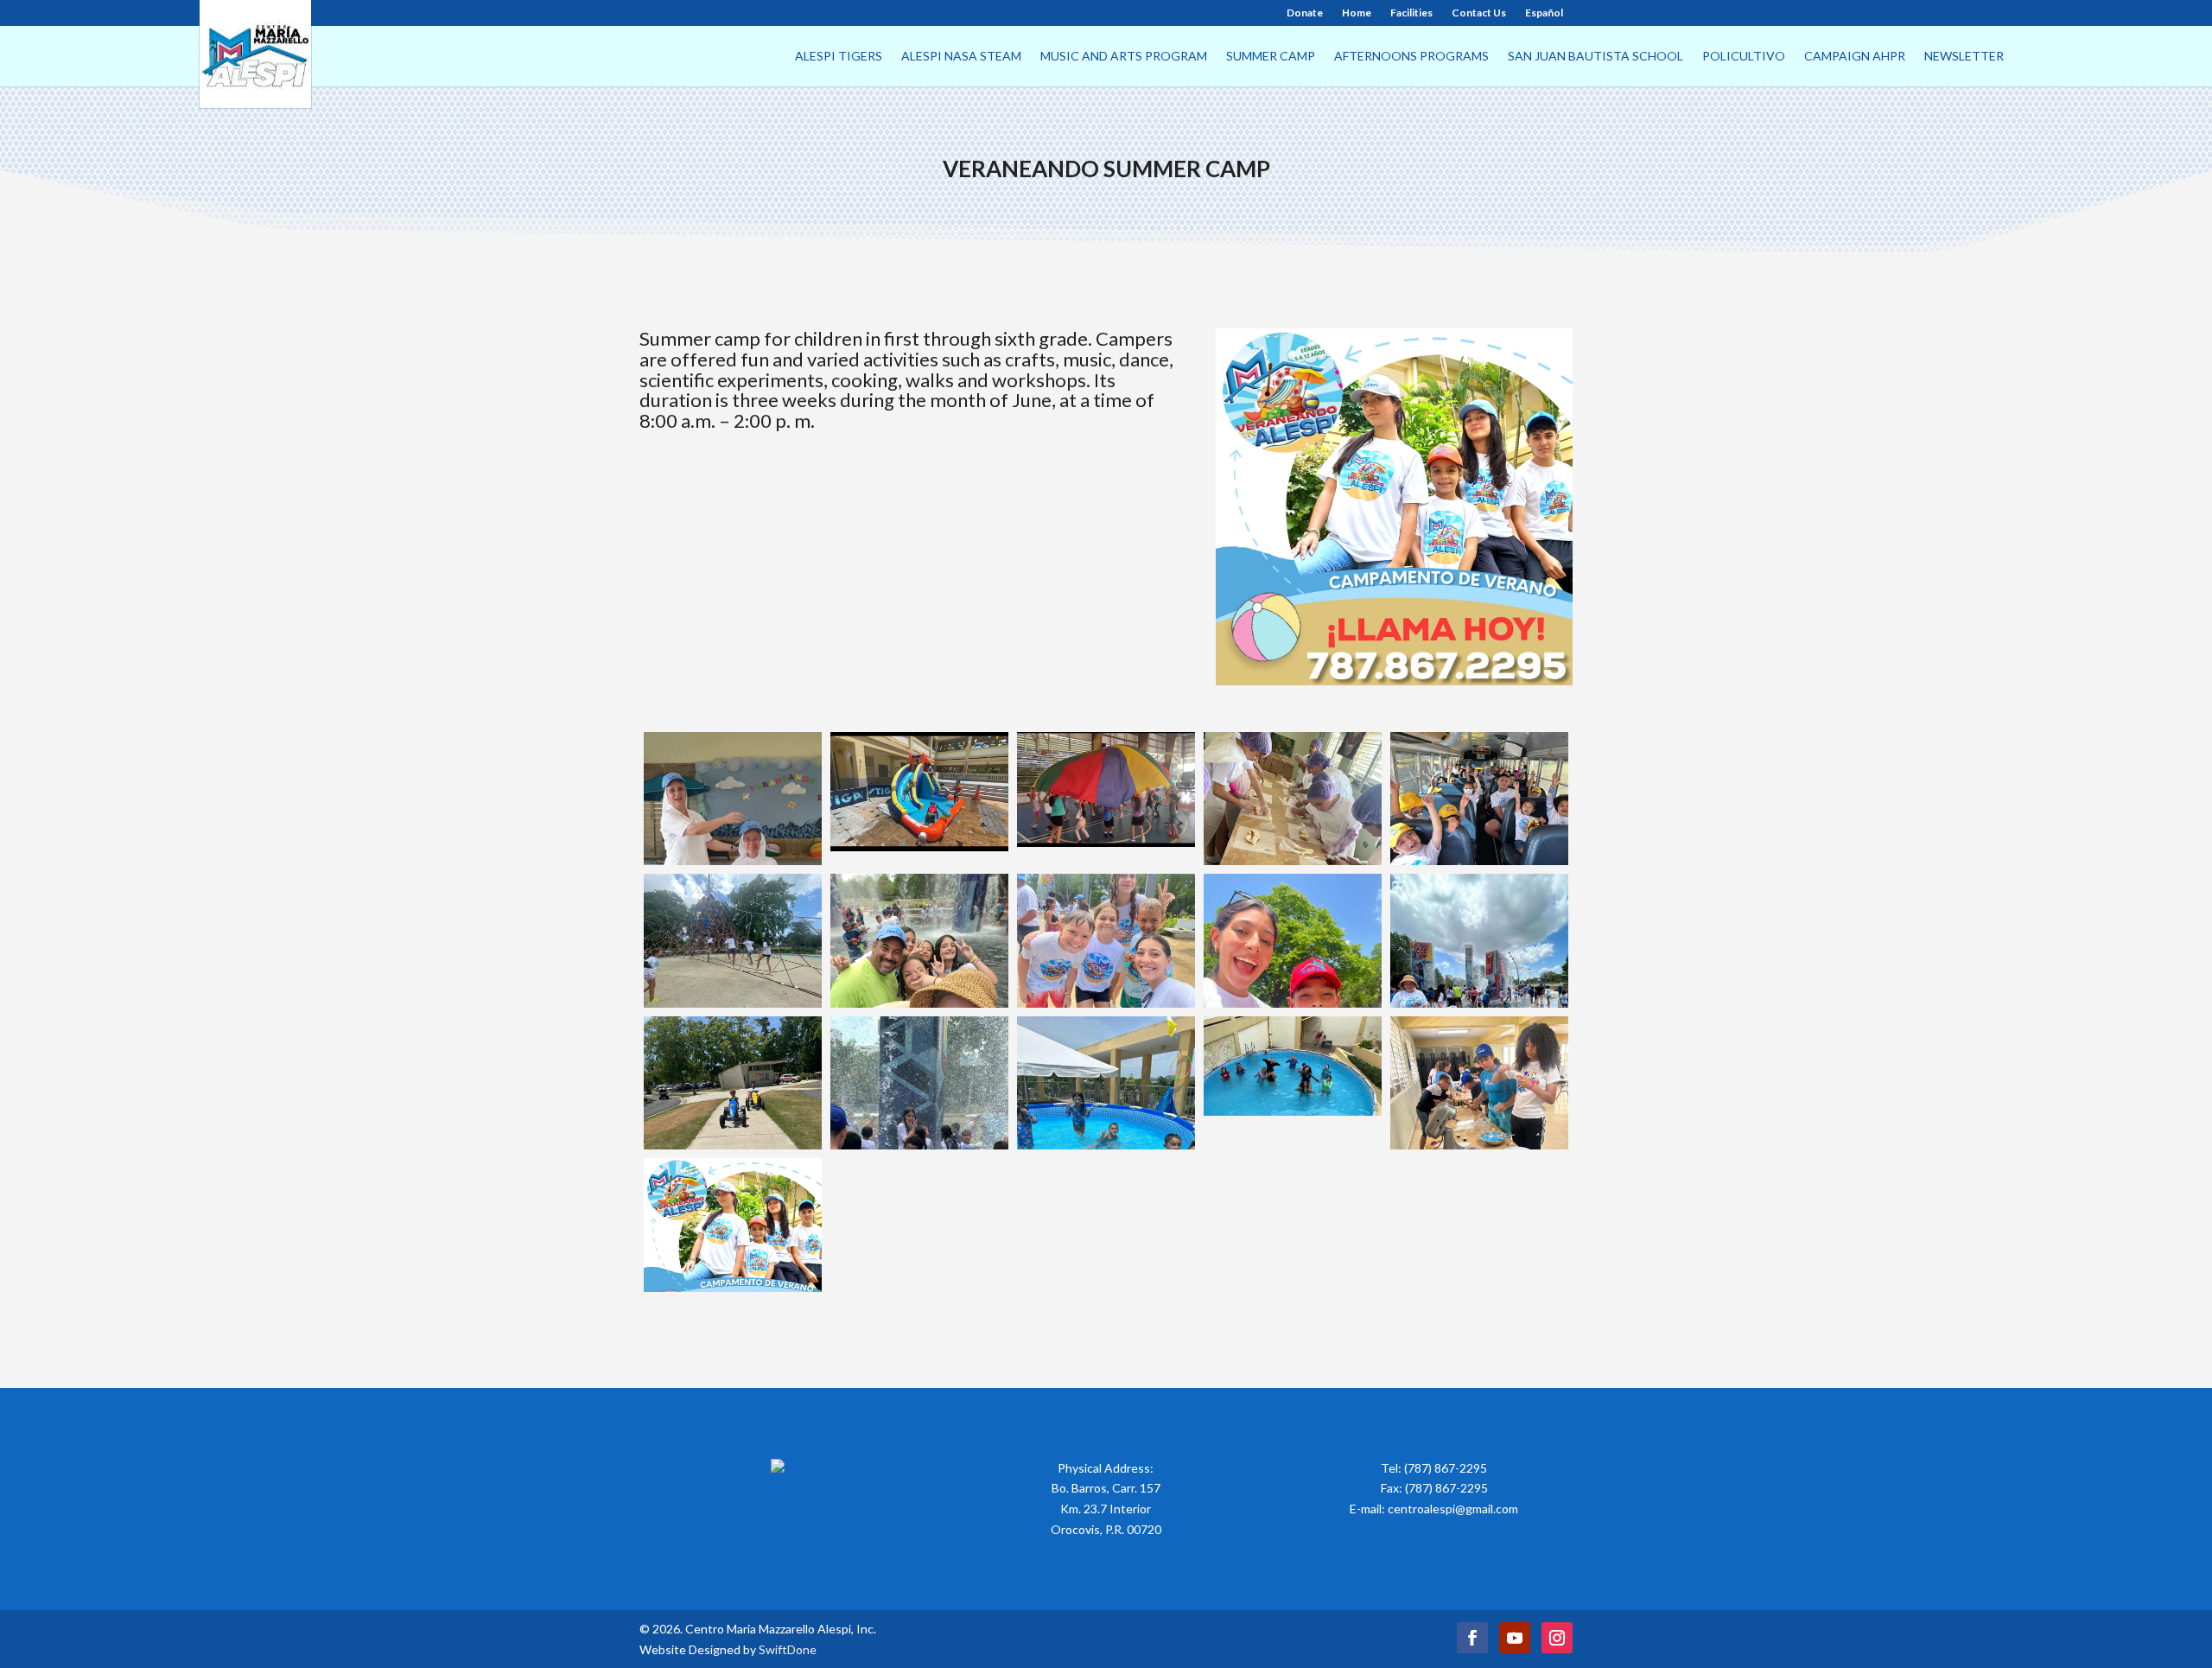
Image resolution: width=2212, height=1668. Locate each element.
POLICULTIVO (1744, 57)
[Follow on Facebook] (1472, 1638)
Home (1357, 13)
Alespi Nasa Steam (961, 57)
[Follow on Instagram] (1557, 1638)
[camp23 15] (919, 799)
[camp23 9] (1106, 941)
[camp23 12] (1479, 799)
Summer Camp (1271, 57)
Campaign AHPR (1855, 57)
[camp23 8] (1293, 941)
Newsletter (1964, 57)
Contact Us (1479, 13)
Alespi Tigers (839, 57)
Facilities (1411, 13)
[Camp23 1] (733, 1225)
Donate (1305, 13)
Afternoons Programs (1411, 57)
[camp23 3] (1293, 1083)
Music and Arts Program (1124, 57)
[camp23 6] (733, 1083)
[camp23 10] (919, 941)
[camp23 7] (1479, 941)
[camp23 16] (733, 799)
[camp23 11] (733, 941)
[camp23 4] (1106, 1083)
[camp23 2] (1479, 1083)
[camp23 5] (919, 1083)
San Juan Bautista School (1595, 57)
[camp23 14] (1106, 799)
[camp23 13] (1293, 799)
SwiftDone (788, 1649)
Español (1544, 13)
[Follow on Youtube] (1515, 1638)
